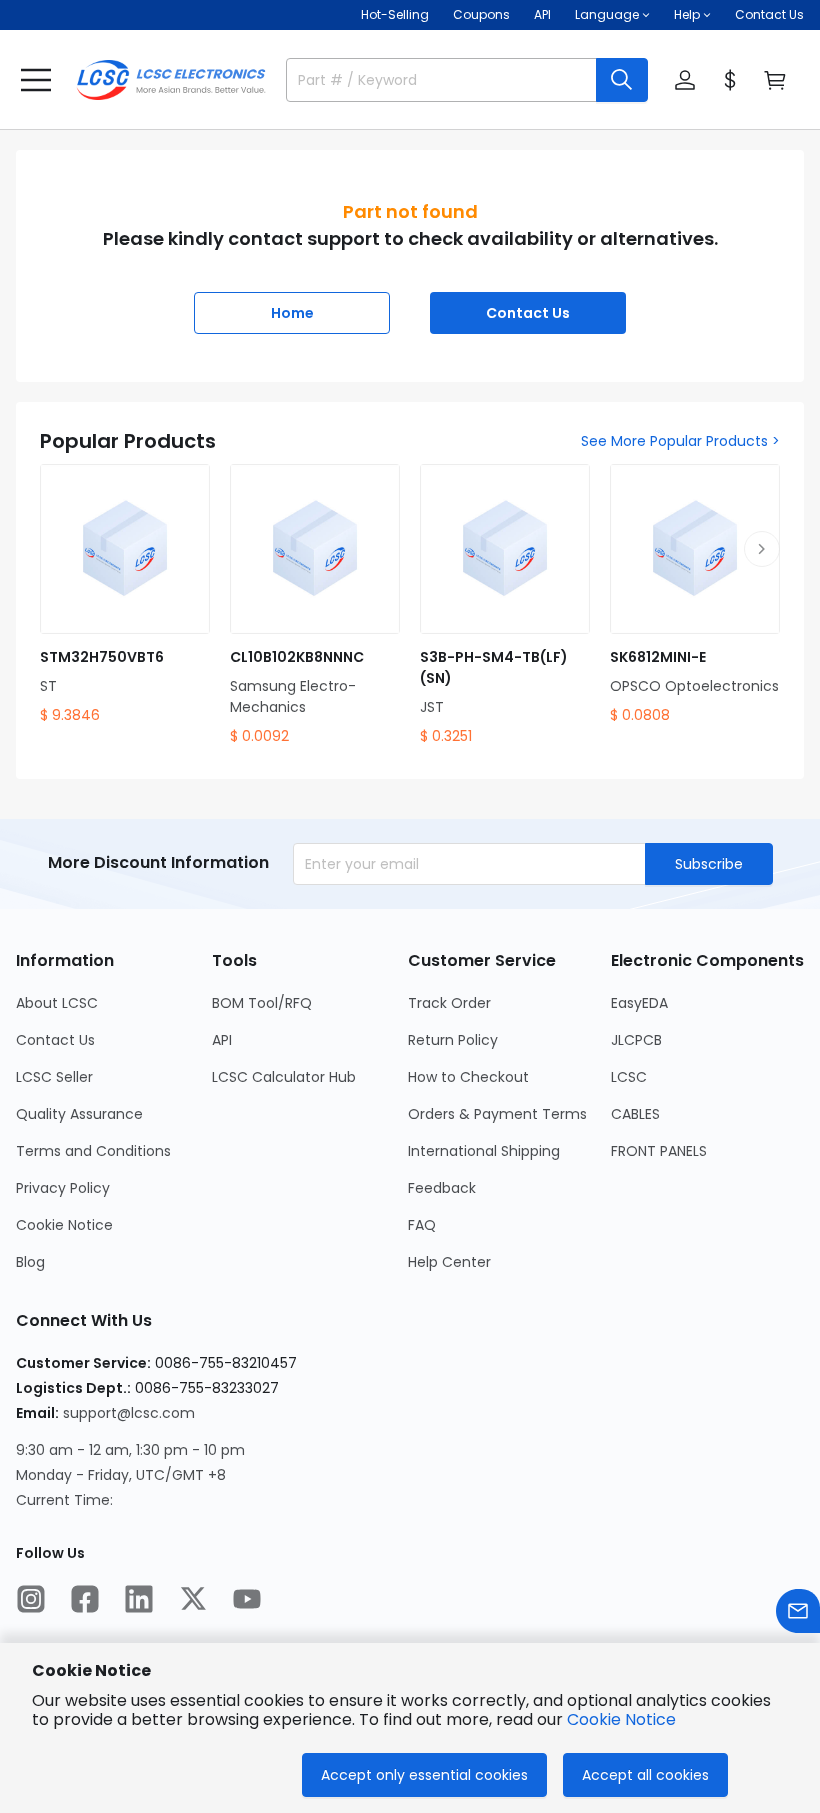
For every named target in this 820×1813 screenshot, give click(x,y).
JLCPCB (636, 1040)
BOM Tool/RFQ (262, 1003)
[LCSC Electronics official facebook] (85, 1599)
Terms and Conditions (93, 1151)
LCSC (629, 1077)
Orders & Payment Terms (497, 1114)
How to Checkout (468, 1077)
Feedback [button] (442, 1188)
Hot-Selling (395, 14)
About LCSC (57, 1003)
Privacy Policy (63, 1188)
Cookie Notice (64, 1225)
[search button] (622, 80)
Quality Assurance (79, 1114)
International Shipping (484, 1151)
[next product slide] (762, 549)
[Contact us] (798, 1611)
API (542, 14)
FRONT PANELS (659, 1151)
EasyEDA (639, 1003)
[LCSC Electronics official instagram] (31, 1599)
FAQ (422, 1225)
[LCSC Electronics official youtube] (247, 1599)
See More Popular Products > (680, 441)
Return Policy (453, 1040)
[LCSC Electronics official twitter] (193, 1599)
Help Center (449, 1262)
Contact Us (769, 14)
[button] (36, 80)
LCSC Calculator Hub (284, 1077)
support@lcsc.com (129, 1413)
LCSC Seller (54, 1077)
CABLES (635, 1114)
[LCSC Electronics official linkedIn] (139, 1599)
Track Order (449, 1003)
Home (292, 313)
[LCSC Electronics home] (171, 80)
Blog (30, 1262)
